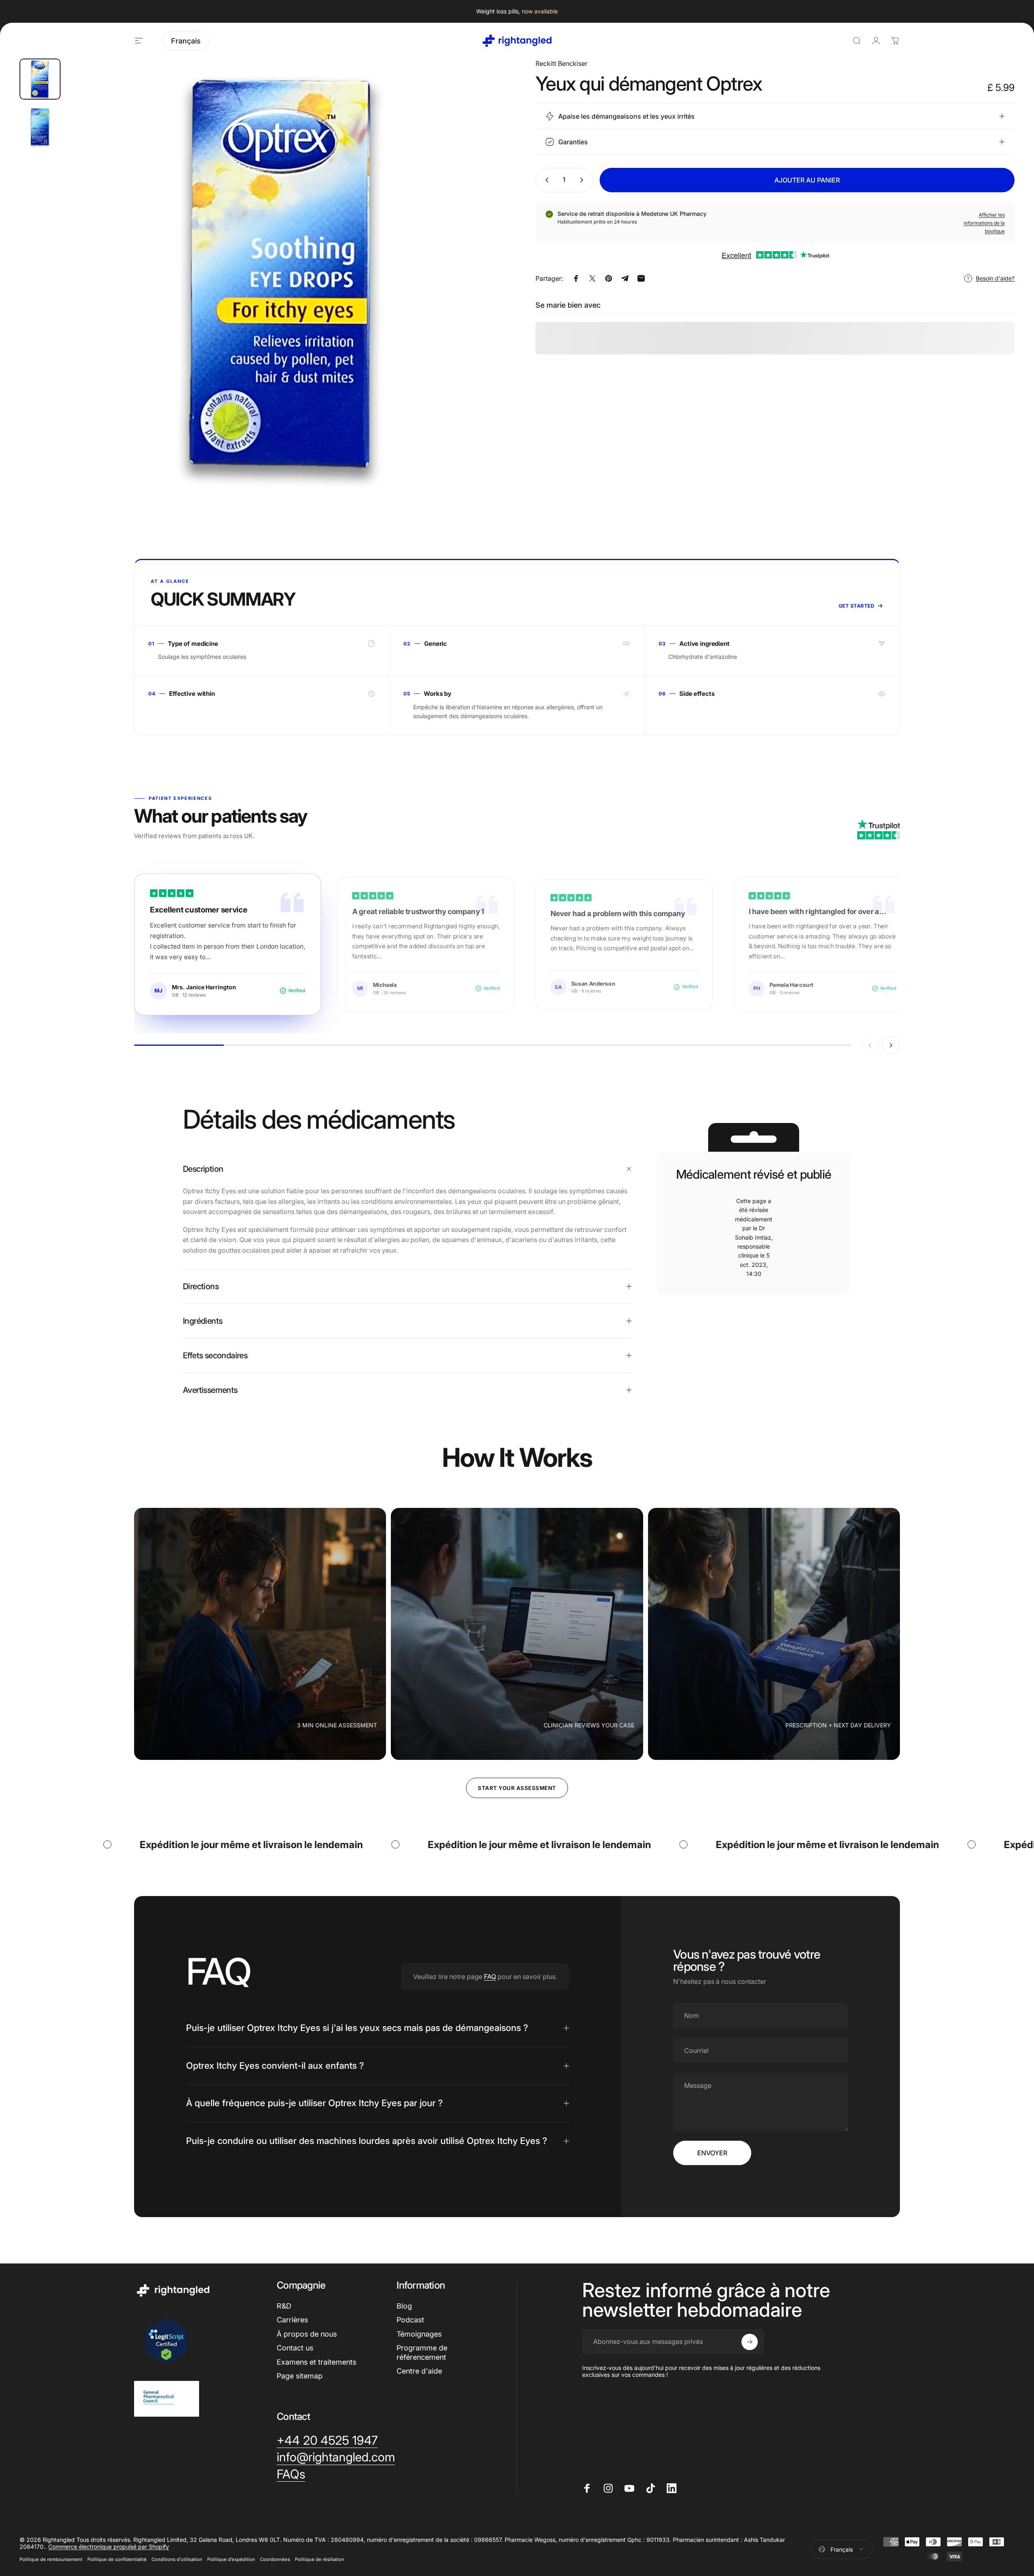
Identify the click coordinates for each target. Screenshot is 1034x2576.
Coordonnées (275, 2559)
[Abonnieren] (750, 2342)
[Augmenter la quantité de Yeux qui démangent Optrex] (583, 180)
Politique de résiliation (320, 2559)
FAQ (490, 1977)
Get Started (856, 606)
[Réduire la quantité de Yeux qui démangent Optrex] (545, 180)
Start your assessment (517, 1788)
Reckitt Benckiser (561, 63)
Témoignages (419, 2334)
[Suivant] (478, 294)
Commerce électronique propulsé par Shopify (109, 2547)
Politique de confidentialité (117, 2559)
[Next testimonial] (891, 1045)
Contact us (295, 2348)
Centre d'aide (419, 2371)
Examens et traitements (316, 2362)
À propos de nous (307, 2334)
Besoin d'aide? (995, 278)
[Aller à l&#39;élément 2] (40, 127)
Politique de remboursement (51, 2559)
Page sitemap (300, 2376)
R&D (284, 2306)
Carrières (292, 2320)
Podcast (410, 2320)
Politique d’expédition (231, 2559)
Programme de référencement (422, 2352)
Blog (404, 2306)
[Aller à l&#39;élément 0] (40, 79)
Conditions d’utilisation (177, 2559)
